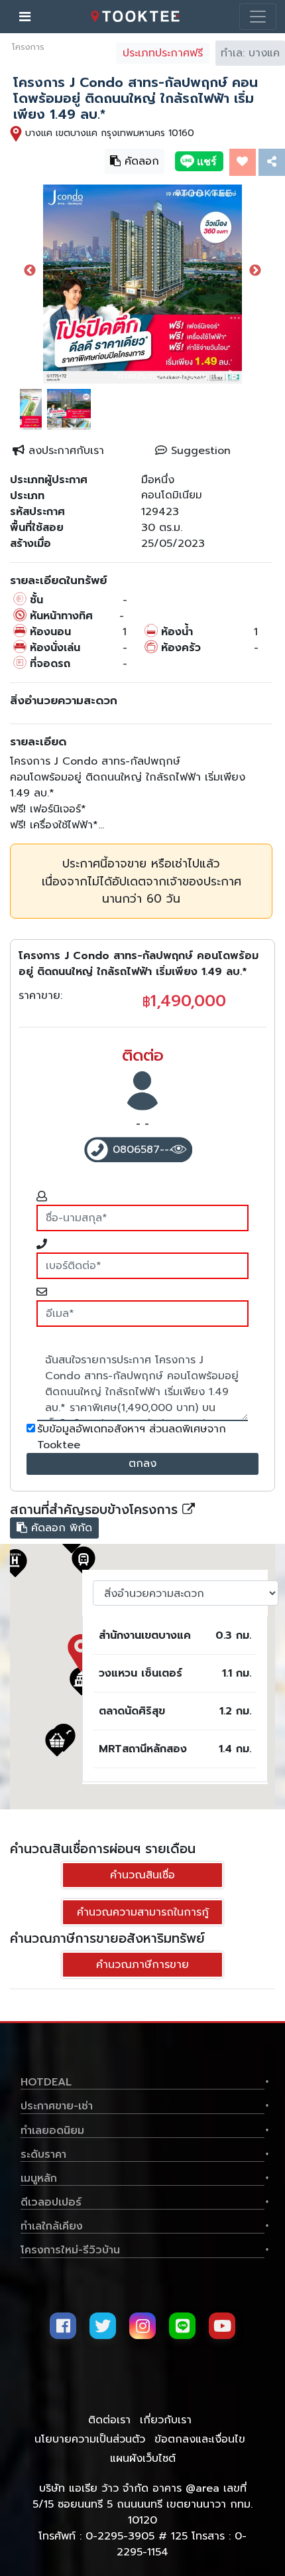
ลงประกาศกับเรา (64, 451)
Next (255, 271)
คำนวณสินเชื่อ (142, 1875)
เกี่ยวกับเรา (166, 2420)
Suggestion (199, 451)
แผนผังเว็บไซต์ (143, 2459)
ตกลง (142, 1464)
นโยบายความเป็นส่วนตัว (90, 2439)
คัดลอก (133, 159)
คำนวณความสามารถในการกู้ (143, 1912)
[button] (57, 1742)
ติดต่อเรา (109, 2420)
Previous (30, 271)
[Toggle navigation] (258, 17)
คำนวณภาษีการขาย (142, 1965)
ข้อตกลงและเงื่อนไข (200, 2439)
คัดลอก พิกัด (53, 1527)
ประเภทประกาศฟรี (163, 53)
